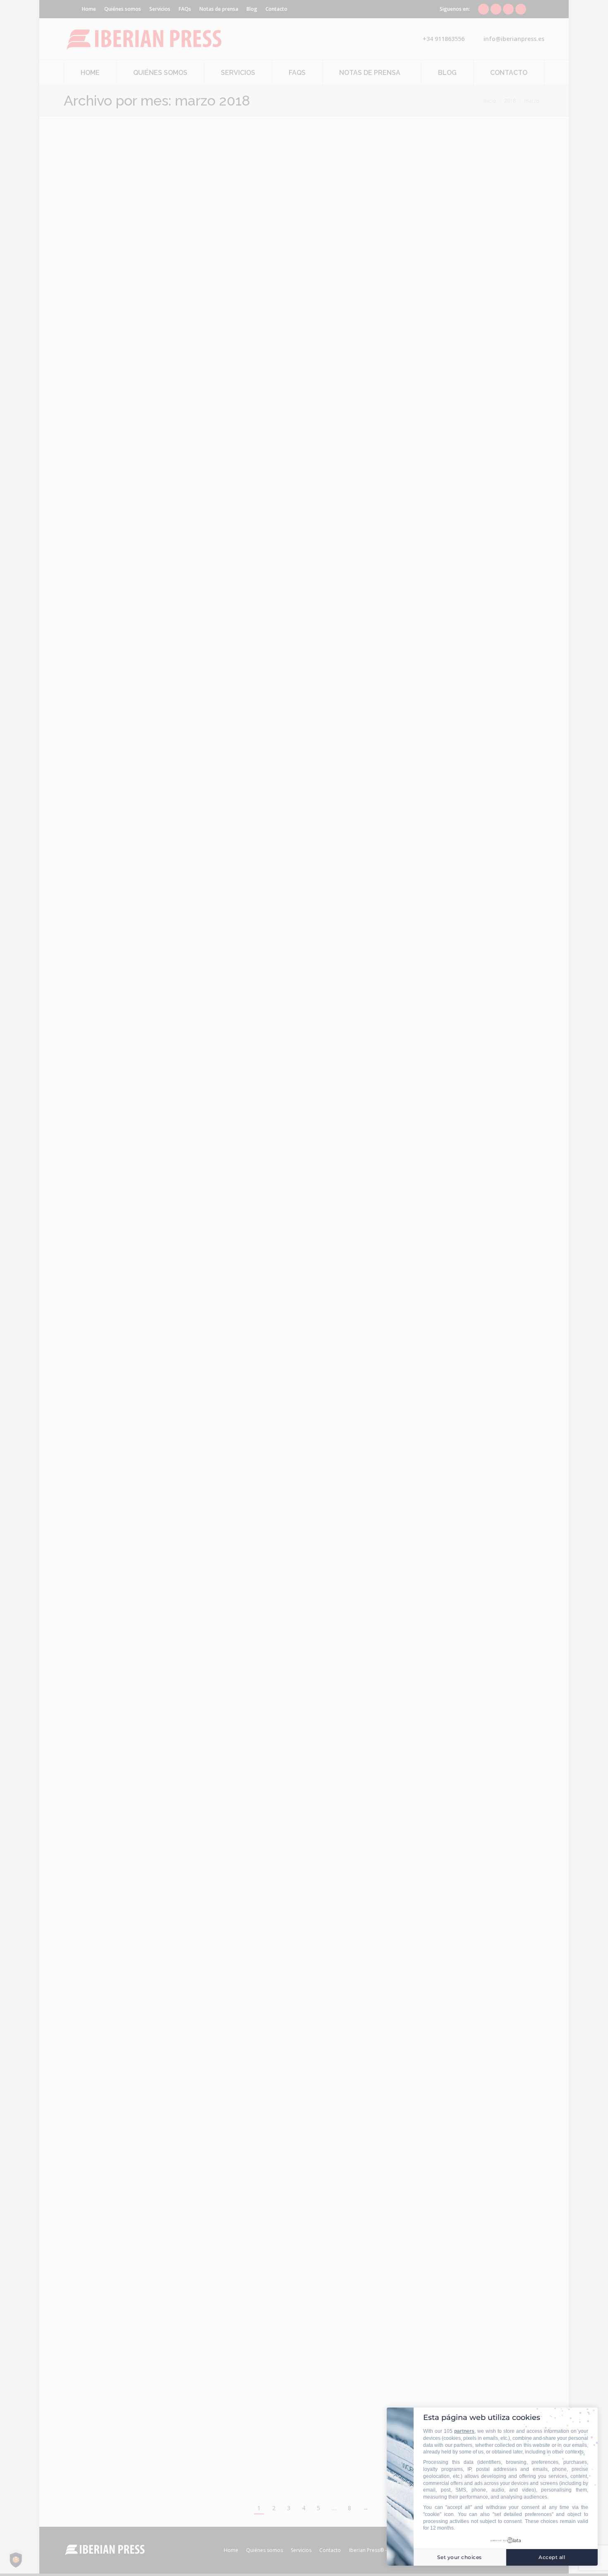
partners (464, 2431)
